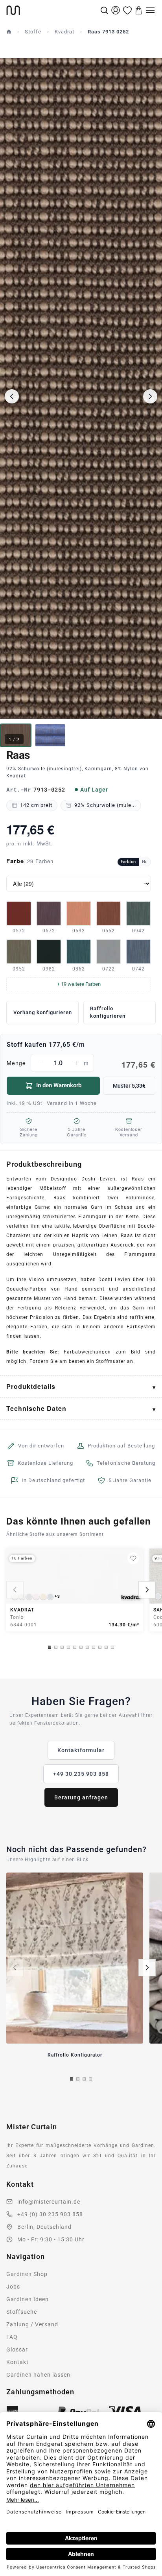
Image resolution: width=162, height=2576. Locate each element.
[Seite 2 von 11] (56, 1647)
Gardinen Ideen (28, 2299)
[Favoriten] (127, 10)
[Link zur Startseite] (52, 10)
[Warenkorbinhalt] (139, 10)
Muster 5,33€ (129, 1086)
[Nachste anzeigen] (147, 1590)
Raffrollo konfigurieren (108, 1012)
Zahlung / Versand (32, 2324)
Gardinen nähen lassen (38, 2375)
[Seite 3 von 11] (62, 1647)
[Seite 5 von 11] (75, 1647)
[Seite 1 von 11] (50, 1647)
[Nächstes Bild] (150, 396)
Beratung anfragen (81, 1797)
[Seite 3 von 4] (84, 2079)
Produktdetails (31, 1386)
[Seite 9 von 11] (100, 1647)
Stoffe (33, 32)
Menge (81, 1064)
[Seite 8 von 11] (94, 1647)
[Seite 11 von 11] (112, 1647)
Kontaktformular (81, 1750)
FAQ (12, 2337)
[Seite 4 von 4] (90, 2079)
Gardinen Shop (27, 2274)
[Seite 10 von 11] (106, 1647)
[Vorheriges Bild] (12, 396)
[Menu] (150, 10)
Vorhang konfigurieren (43, 1012)
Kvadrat (64, 32)
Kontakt (17, 2362)
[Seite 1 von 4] (72, 2079)
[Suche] (104, 10)
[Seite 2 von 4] (78, 2079)
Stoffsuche (22, 2312)
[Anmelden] (116, 10)
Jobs (13, 2287)
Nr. (145, 862)
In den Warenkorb (59, 1085)
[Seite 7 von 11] (87, 1647)
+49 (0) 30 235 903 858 (50, 2214)
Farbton (128, 862)
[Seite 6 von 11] (81, 1647)
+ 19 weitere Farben (79, 984)
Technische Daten (36, 1408)
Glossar (17, 2350)
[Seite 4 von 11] (68, 1647)
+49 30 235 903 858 (81, 1774)
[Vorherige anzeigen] (15, 1590)
